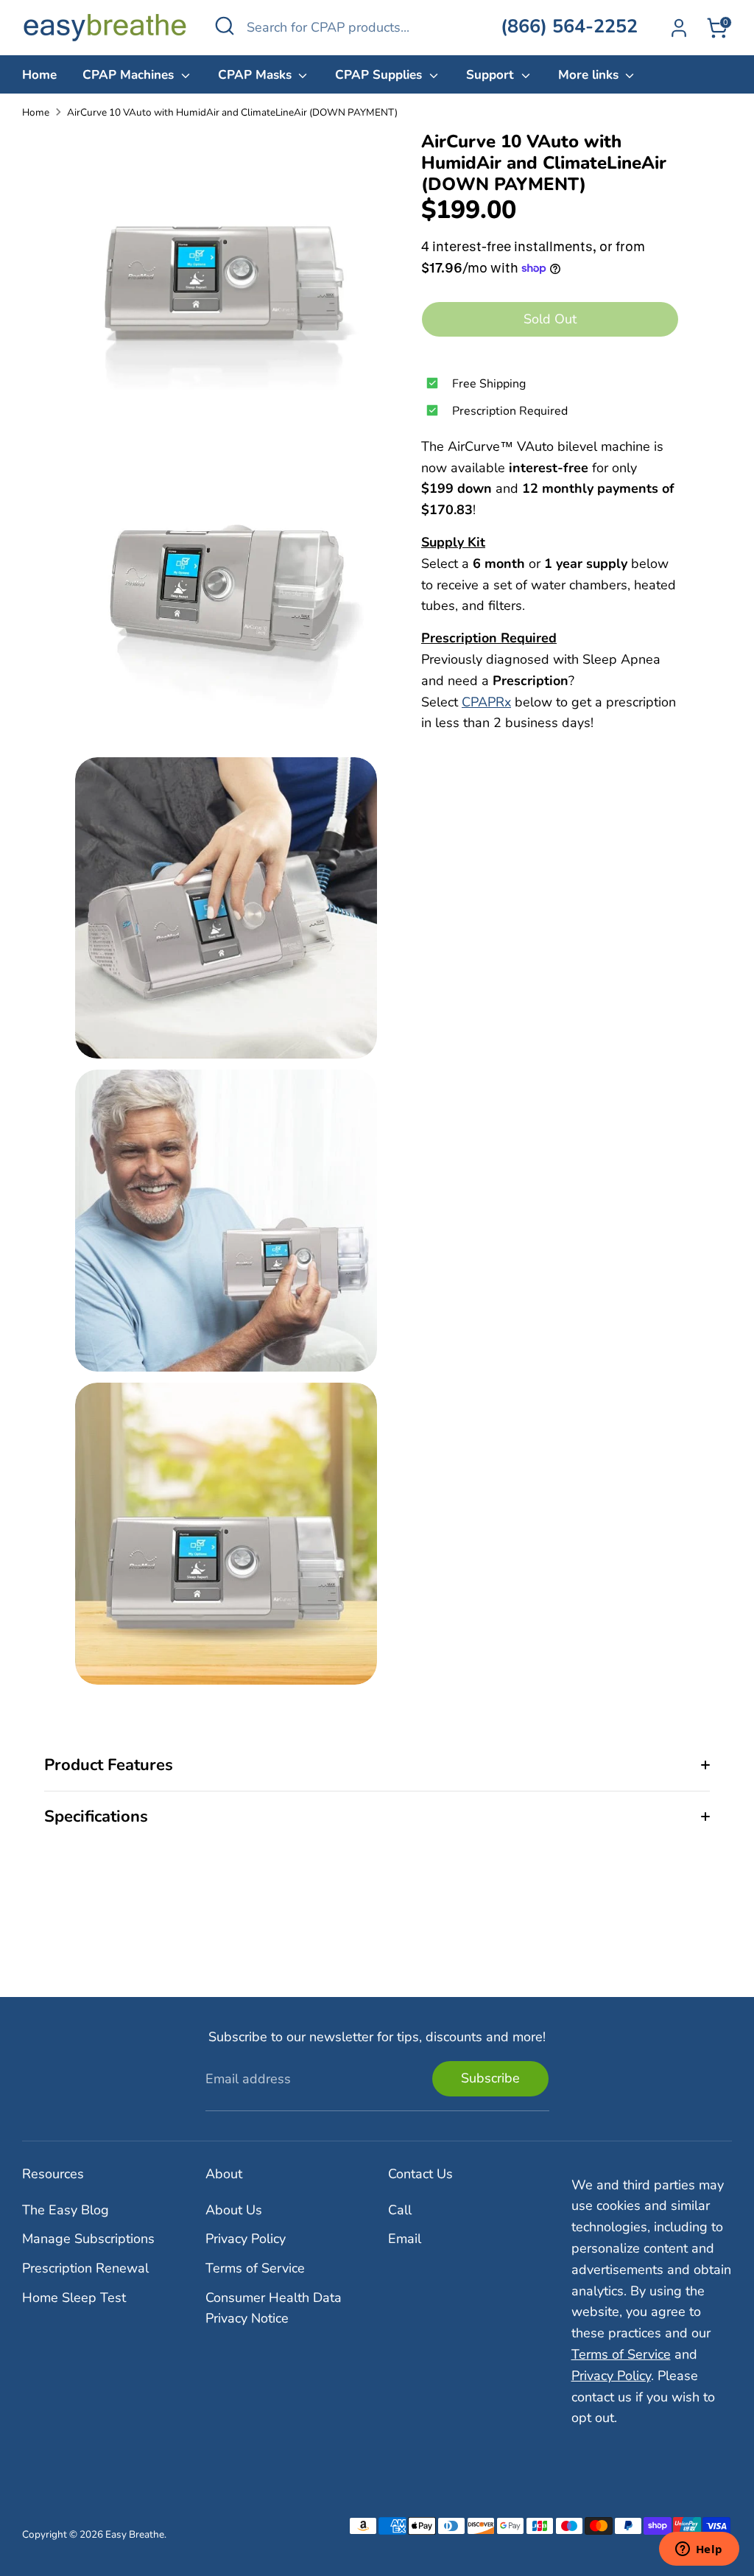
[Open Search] (225, 26)
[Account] (679, 28)
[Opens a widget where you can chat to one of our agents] (699, 2550)
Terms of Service (255, 2268)
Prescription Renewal (85, 2268)
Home (39, 75)
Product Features (109, 1765)
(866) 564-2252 (569, 27)
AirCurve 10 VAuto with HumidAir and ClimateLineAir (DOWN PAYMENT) (232, 112)
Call (400, 2210)
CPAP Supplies (380, 75)
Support (492, 75)
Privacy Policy (246, 2239)
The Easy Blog (66, 2210)
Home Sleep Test (74, 2298)
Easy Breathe (135, 2534)
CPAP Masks (257, 75)
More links (590, 75)
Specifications (96, 1817)
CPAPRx (486, 702)
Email (405, 2239)
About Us (234, 2210)
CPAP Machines (130, 75)
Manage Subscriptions (88, 2239)
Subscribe (490, 2078)
